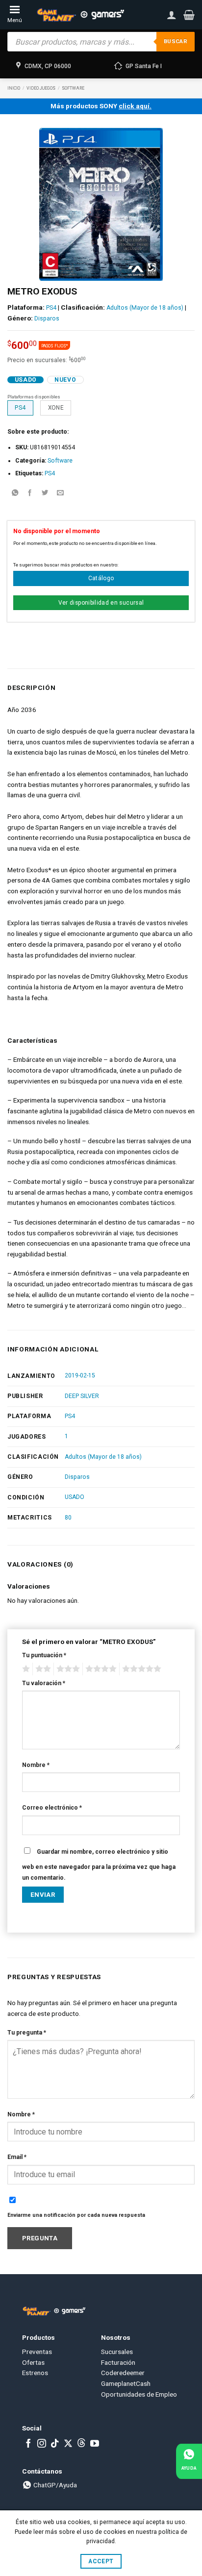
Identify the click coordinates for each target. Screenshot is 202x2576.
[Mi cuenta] (172, 15)
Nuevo (65, 380)
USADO (75, 1497)
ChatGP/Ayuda (54, 2485)
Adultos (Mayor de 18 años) (145, 308)
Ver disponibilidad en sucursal (101, 603)
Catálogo (101, 578)
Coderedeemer (123, 2373)
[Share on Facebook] (30, 494)
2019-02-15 (80, 1375)
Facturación (118, 2362)
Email (17, 2157)
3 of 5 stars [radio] (67, 1669)
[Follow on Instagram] (42, 2444)
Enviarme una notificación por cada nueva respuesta (76, 2215)
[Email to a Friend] (60, 494)
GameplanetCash (126, 2383)
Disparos (47, 319)
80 (68, 1518)
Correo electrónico (52, 1808)
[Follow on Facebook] (28, 2444)
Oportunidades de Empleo (139, 2394)
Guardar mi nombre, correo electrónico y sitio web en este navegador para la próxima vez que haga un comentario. (99, 1865)
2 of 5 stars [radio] (42, 1669)
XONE (56, 408)
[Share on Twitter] (45, 494)
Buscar (176, 41)
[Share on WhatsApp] (15, 494)
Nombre (36, 1765)
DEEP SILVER (82, 1396)
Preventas (37, 2352)
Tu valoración (44, 1683)
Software (73, 88)
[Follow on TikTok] (55, 2444)
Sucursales (117, 2352)
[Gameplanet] (80, 15)
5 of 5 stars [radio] (140, 1669)
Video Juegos (41, 88)
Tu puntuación (44, 1655)
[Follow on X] (68, 2444)
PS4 (51, 308)
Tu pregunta (27, 2033)
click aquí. (135, 106)
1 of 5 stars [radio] (25, 1669)
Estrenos (35, 2373)
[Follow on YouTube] (95, 2444)
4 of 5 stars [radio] (100, 1669)
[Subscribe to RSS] (81, 2444)
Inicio (14, 88)
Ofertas (33, 2362)
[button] (189, 15)
